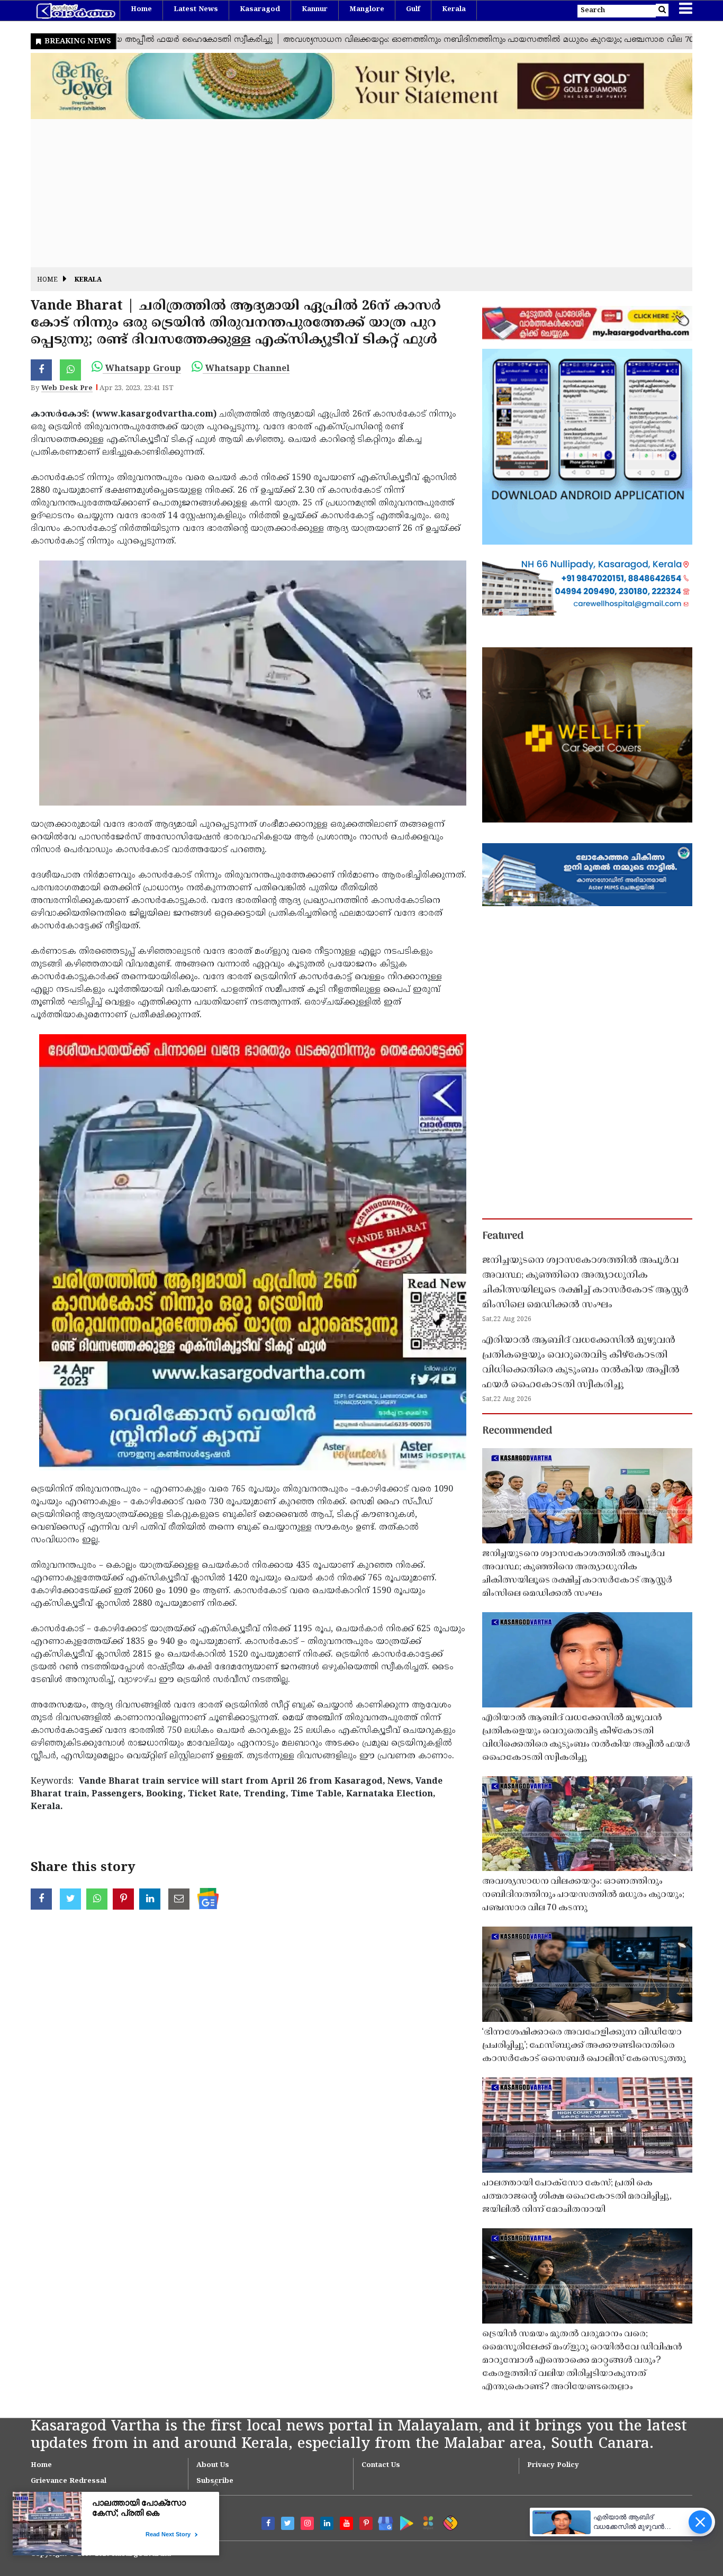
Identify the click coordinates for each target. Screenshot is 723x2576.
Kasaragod (260, 10)
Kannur (315, 10)
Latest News (196, 10)
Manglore (367, 10)
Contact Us (381, 2465)
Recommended (517, 1431)
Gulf (413, 10)
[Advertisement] (348, 193)
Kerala (454, 10)
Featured (503, 1236)
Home (141, 10)
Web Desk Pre (67, 388)
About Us (213, 2465)
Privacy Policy (553, 2465)
